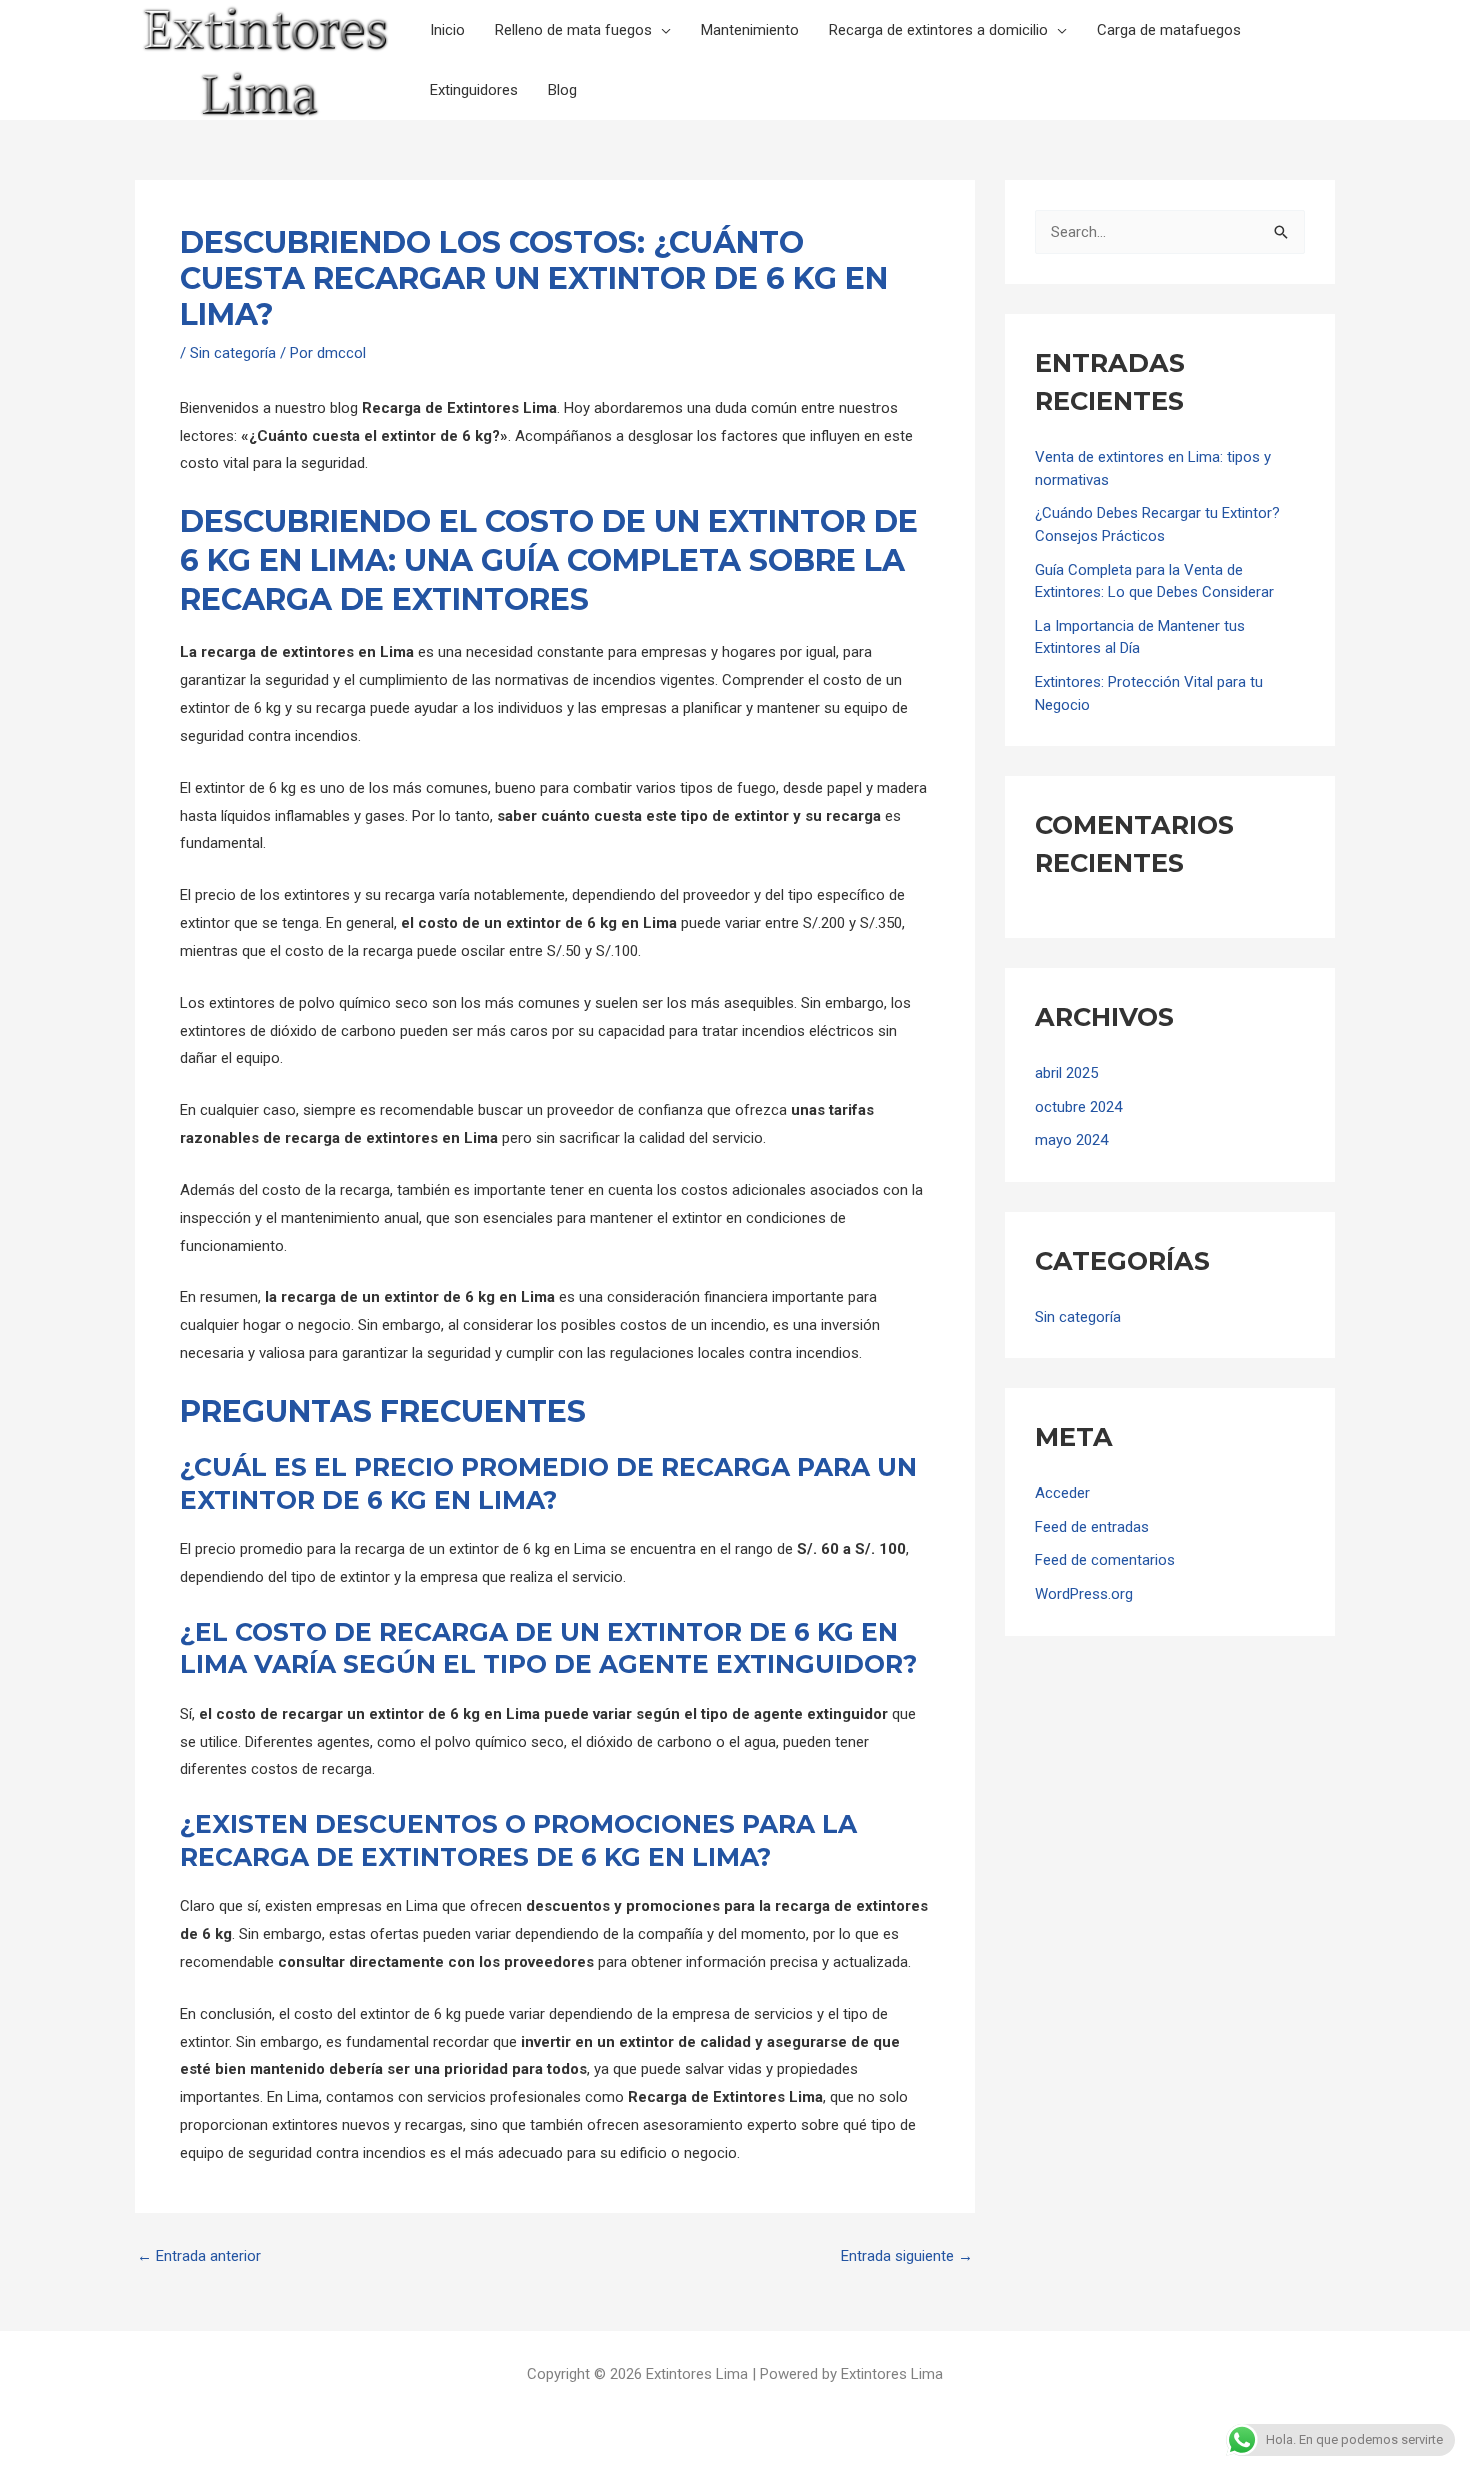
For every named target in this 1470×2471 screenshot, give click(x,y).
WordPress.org (1084, 1594)
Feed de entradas (1092, 1527)
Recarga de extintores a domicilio (938, 30)
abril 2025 (1066, 1073)
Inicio (447, 30)
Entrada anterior (199, 2256)
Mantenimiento (750, 30)
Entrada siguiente (907, 2256)
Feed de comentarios (1105, 1560)
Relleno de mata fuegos (573, 30)
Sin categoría (233, 353)
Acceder (1062, 1493)
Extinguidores (474, 90)
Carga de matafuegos (1169, 30)
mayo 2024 (1071, 1140)
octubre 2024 (1078, 1107)
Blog (562, 90)
